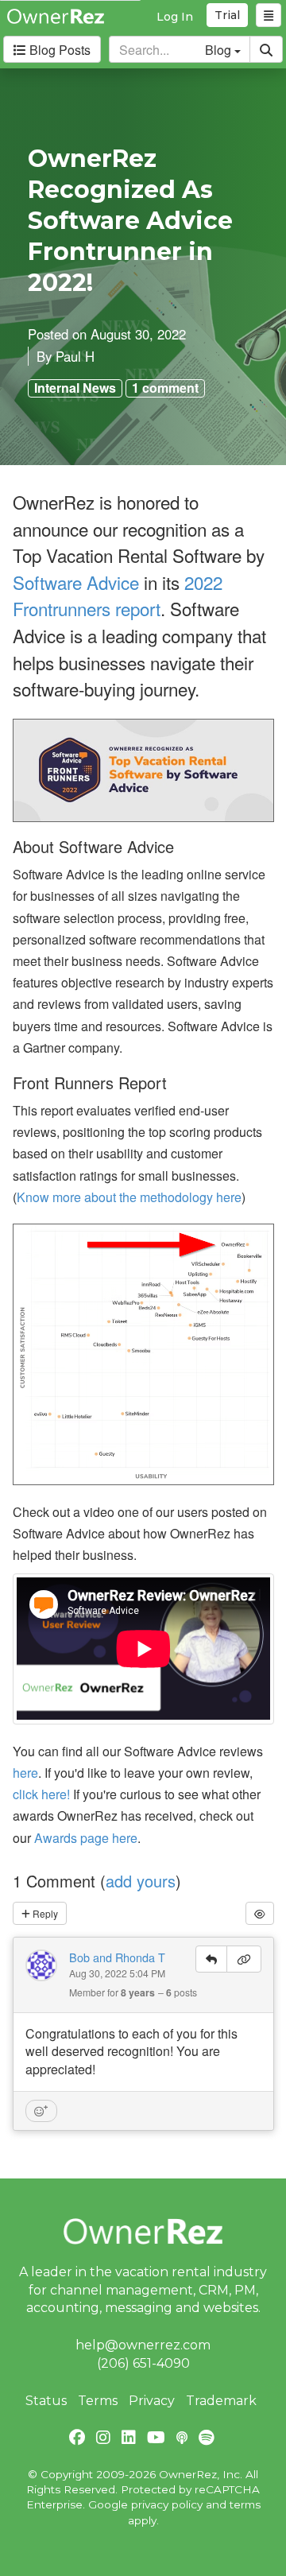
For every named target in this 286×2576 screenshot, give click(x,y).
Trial (227, 15)
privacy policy (167, 2504)
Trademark (221, 2401)
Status (46, 2401)
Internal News (75, 388)
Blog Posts (58, 50)
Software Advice (76, 582)
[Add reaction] (41, 2111)
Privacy (152, 2401)
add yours (141, 1881)
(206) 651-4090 (143, 2363)
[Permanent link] (244, 1959)
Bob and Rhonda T (117, 1957)
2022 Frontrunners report (118, 596)
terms (245, 2504)
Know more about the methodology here (129, 1197)
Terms (98, 2401)
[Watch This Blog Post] (260, 1913)
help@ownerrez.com (143, 2345)
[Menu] (269, 15)
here (25, 1773)
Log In (175, 17)
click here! (41, 1794)
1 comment (165, 388)
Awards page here (86, 1838)
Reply (44, 1913)
